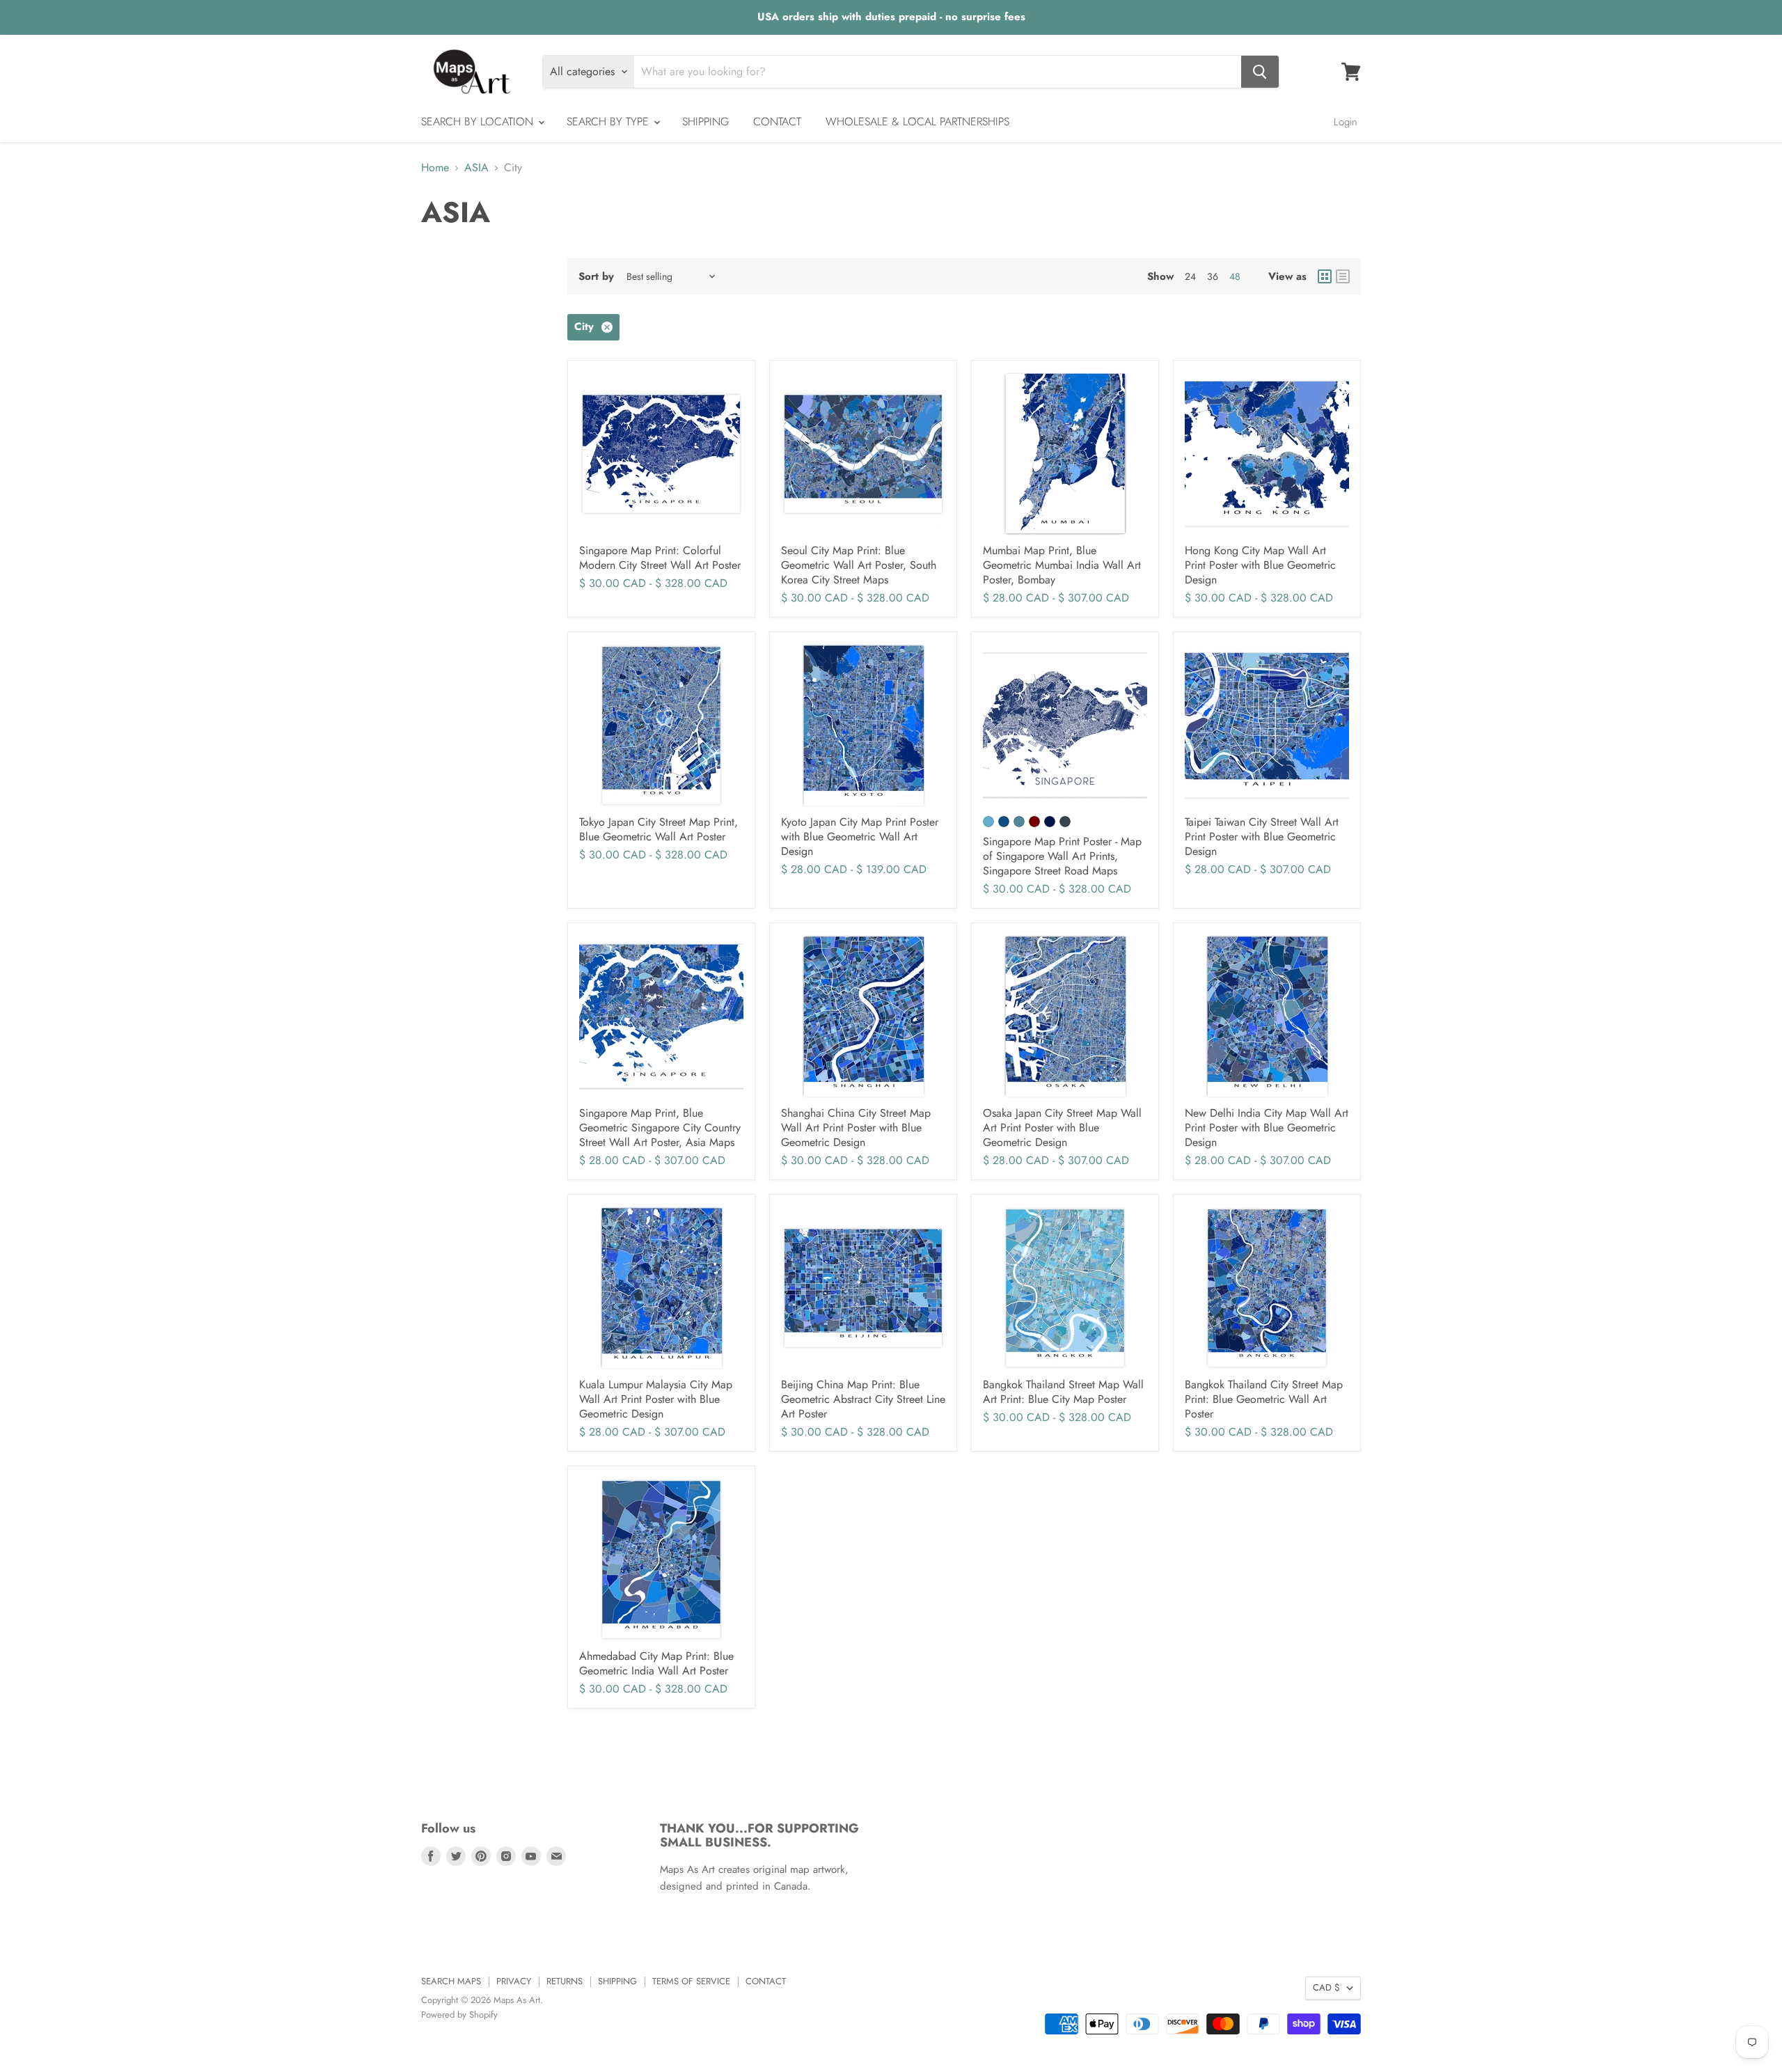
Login (1346, 122)
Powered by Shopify (459, 2015)
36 (1213, 276)
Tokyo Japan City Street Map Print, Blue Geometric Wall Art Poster (659, 829)
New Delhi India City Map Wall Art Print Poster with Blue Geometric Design (1267, 1128)
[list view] (1343, 276)
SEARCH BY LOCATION (479, 121)
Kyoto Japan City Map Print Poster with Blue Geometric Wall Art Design (860, 837)
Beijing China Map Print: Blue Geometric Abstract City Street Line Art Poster (863, 1399)
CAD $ (1326, 1987)
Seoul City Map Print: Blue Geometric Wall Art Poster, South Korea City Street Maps (859, 565)
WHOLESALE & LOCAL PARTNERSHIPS (917, 121)
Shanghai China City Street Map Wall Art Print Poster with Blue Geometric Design (856, 1128)
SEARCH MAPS (451, 1981)
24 (1190, 276)
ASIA (476, 168)
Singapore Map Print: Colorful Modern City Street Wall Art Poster (660, 558)
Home (435, 168)
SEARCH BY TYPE (609, 121)
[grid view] (1325, 276)
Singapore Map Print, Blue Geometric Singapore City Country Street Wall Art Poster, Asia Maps (660, 1128)
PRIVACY (514, 1981)
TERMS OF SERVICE (691, 1981)
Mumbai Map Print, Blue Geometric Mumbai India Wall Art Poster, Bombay (1062, 565)
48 (1235, 276)
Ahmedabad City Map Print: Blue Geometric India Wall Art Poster (656, 1663)
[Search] (1260, 72)
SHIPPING (705, 121)
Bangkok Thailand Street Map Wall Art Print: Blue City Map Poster (1063, 1392)
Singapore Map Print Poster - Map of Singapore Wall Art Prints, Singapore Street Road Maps (1062, 856)
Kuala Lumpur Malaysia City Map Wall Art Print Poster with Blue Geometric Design (656, 1399)
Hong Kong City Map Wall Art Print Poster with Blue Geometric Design (1260, 565)
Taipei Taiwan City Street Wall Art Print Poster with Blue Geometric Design (1262, 837)
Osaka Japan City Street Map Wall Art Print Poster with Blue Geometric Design (1062, 1128)
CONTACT (777, 121)
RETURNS (565, 1981)
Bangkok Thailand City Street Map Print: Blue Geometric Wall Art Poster (1264, 1399)
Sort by (596, 277)
